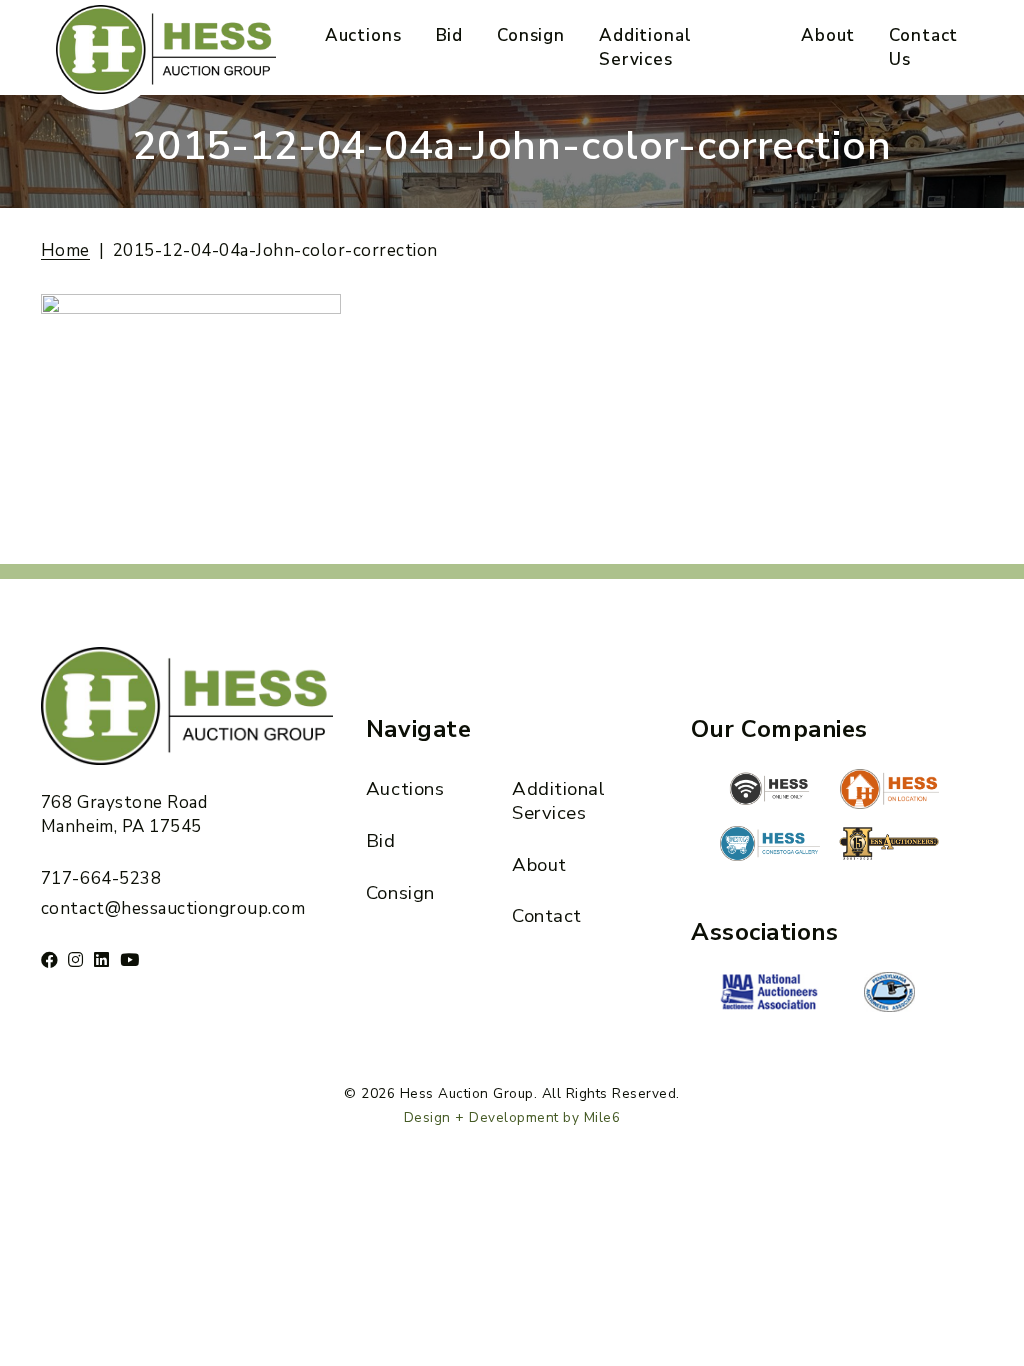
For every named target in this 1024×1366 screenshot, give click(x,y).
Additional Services (645, 47)
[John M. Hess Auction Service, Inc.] (889, 789)
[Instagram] (76, 959)
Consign (531, 35)
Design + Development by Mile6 (512, 1117)
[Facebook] (50, 959)
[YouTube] (130, 959)
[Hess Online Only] (770, 789)
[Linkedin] (102, 959)
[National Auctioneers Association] (770, 994)
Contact (547, 916)
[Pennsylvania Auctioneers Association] (889, 992)
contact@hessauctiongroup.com (173, 908)
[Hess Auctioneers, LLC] (889, 847)
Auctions (363, 35)
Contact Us (923, 47)
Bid (450, 35)
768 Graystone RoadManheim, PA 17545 (124, 814)
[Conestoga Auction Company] (770, 846)
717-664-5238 (101, 878)
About (828, 35)
